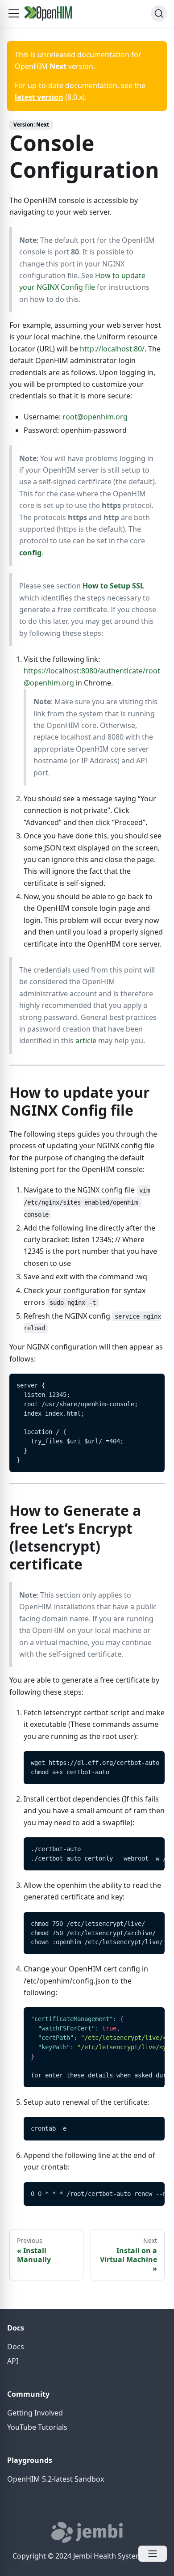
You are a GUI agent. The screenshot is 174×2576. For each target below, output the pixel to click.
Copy (151, 1383)
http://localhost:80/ (112, 349)
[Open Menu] (153, 2554)
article (86, 1041)
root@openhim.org (95, 417)
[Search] (159, 13)
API (13, 2361)
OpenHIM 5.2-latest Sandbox (56, 2479)
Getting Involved (35, 2413)
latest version (39, 97)
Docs (16, 2347)
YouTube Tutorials (37, 2427)
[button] (14, 13)
